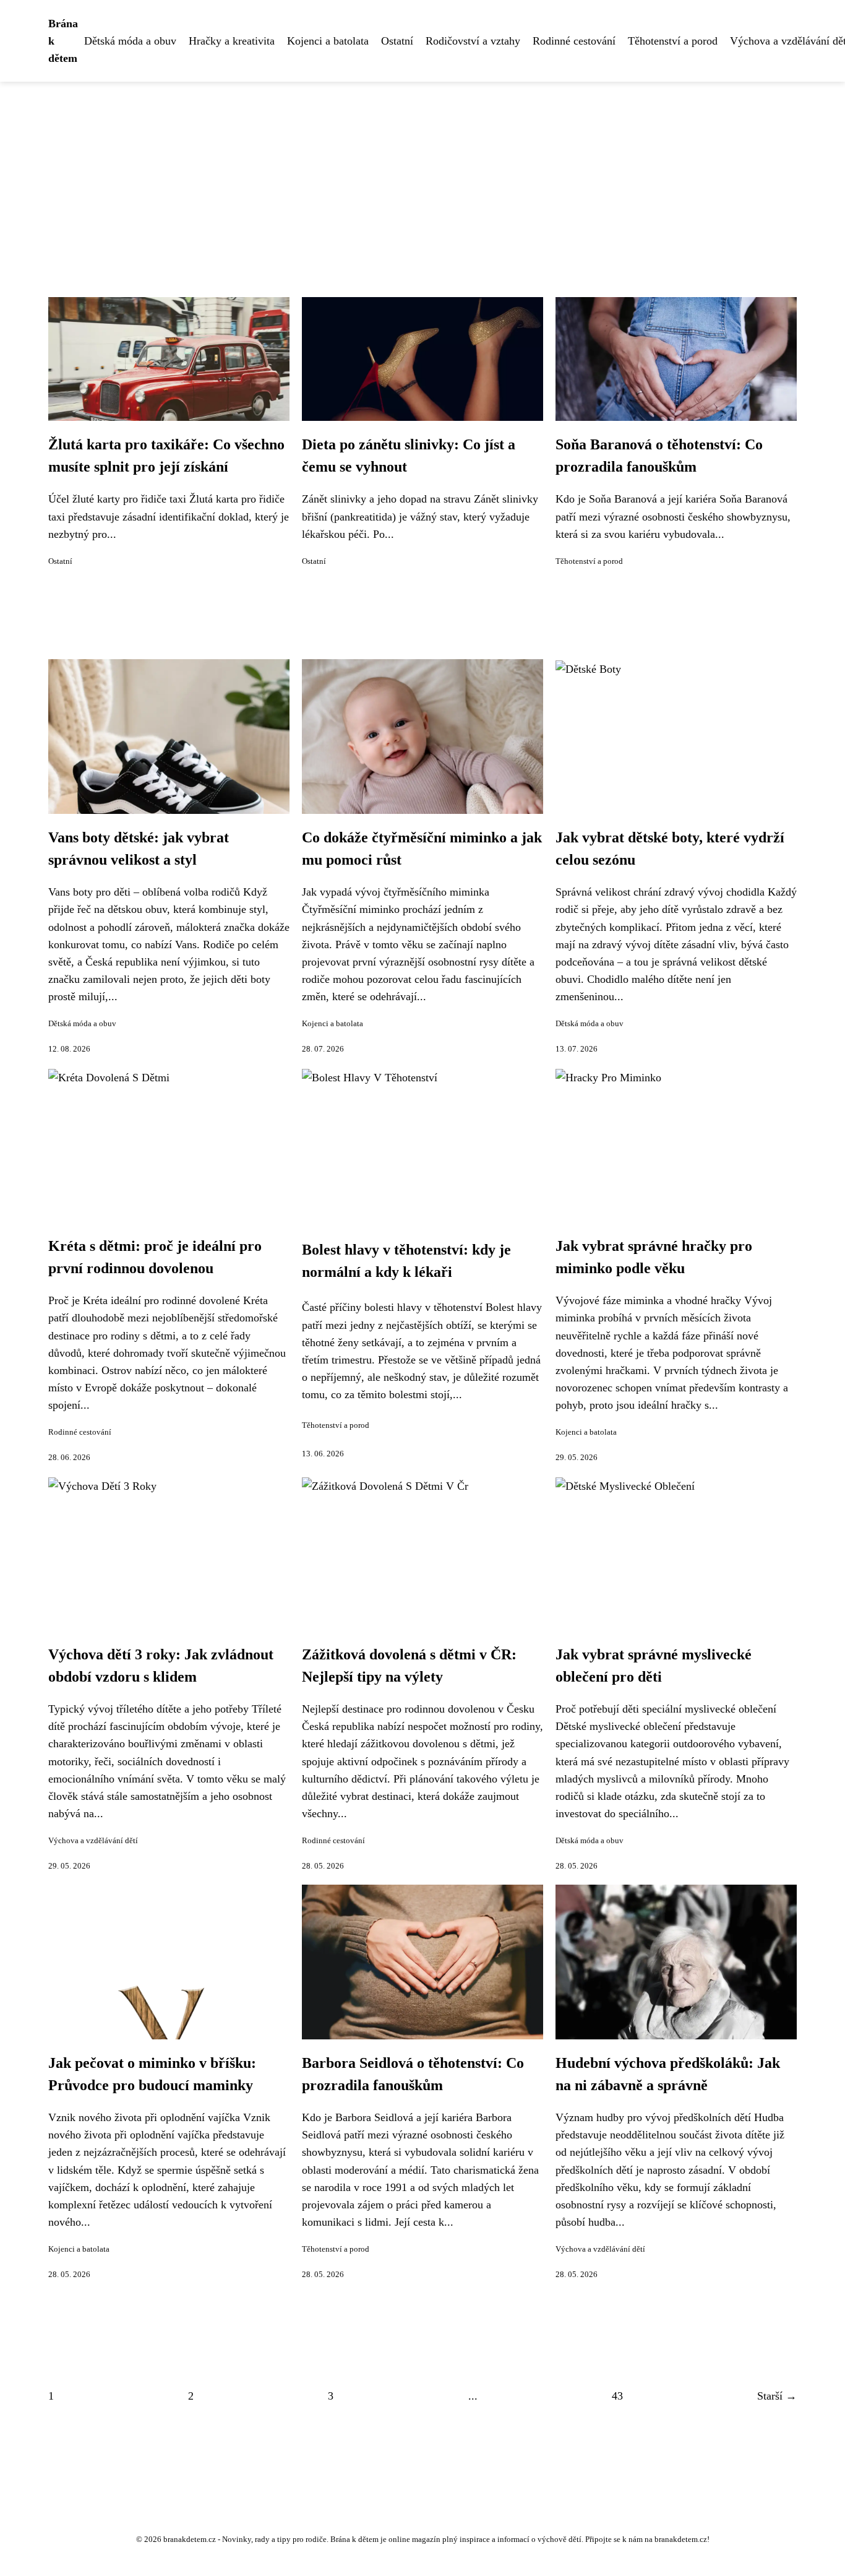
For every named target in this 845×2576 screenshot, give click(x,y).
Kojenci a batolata (328, 41)
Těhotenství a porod (673, 41)
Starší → (777, 2396)
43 (617, 2396)
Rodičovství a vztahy (473, 41)
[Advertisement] (422, 175)
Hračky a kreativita (232, 41)
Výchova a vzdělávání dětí (93, 1841)
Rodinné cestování (574, 41)
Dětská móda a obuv (130, 41)
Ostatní (397, 41)
